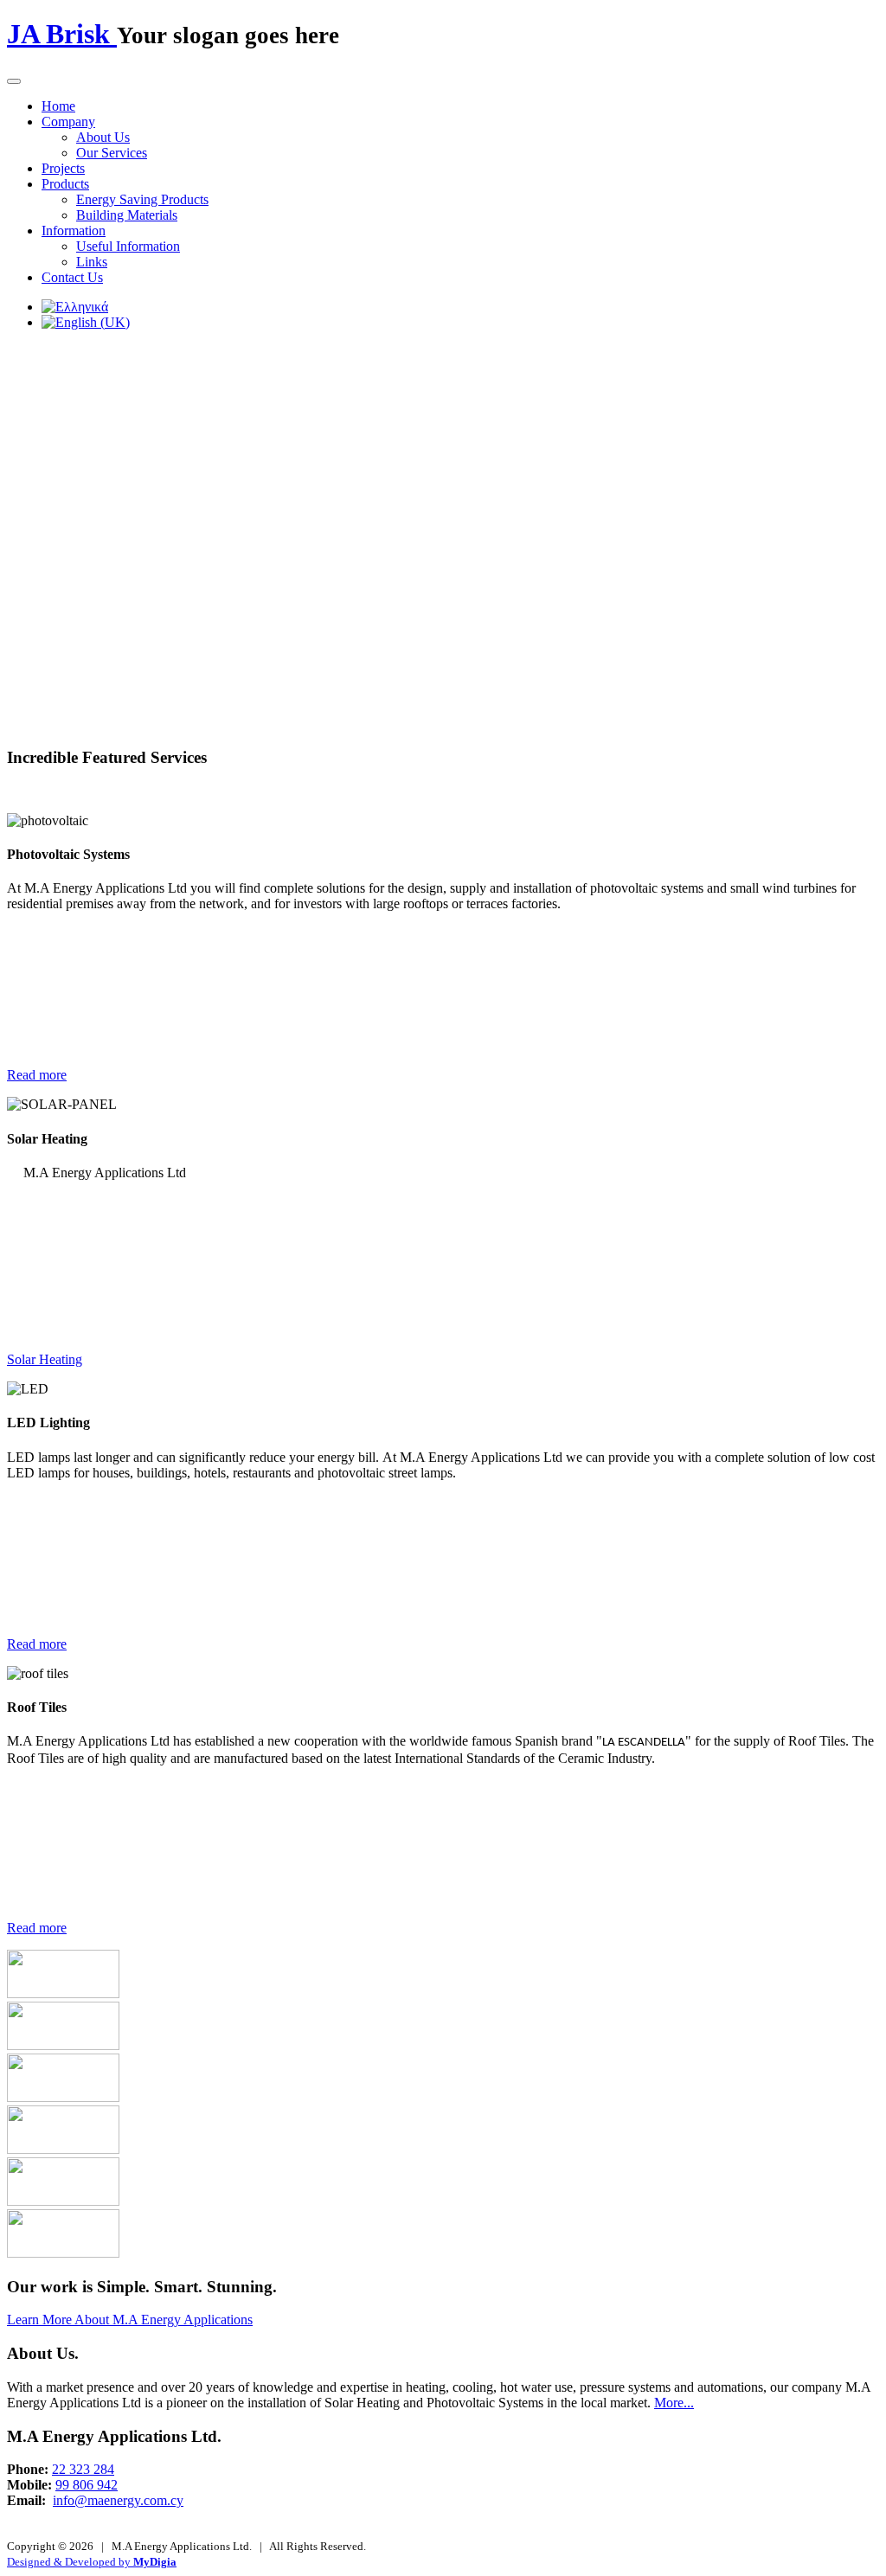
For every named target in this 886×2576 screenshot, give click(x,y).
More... (674, 2403)
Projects (63, 168)
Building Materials (127, 215)
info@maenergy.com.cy (118, 2500)
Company (68, 122)
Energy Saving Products (142, 199)
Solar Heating (45, 1359)
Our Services (112, 153)
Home (58, 106)
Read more (37, 1075)
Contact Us (72, 277)
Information (74, 231)
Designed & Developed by (92, 2562)
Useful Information (128, 246)
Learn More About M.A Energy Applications (130, 2320)
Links (92, 262)
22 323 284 (83, 2469)
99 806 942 (87, 2485)
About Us (103, 137)
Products (65, 184)
